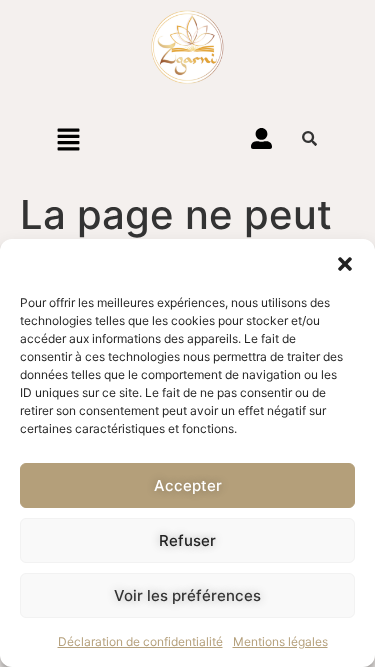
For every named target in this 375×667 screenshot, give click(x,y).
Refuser (187, 540)
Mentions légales (280, 641)
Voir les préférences (187, 595)
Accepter (188, 485)
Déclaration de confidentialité (140, 641)
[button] (345, 264)
